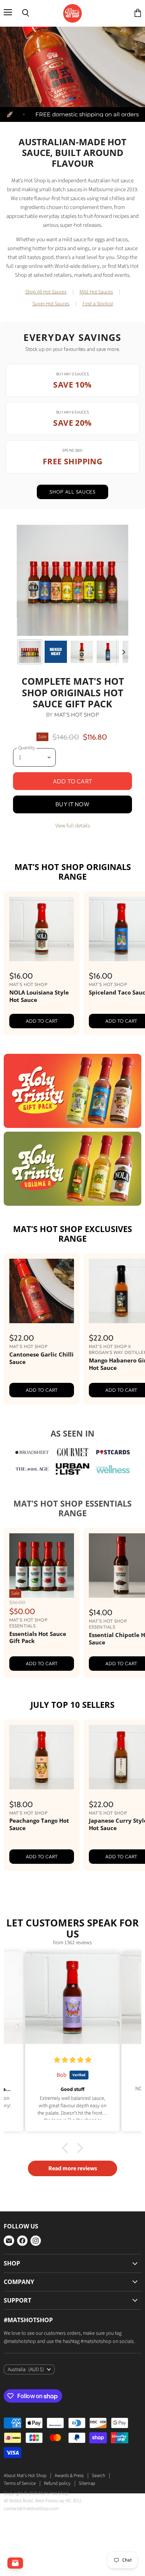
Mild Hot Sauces (96, 404)
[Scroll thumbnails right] (122, 764)
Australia (26, 2481)
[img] (73, 2172)
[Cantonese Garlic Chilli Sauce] (42, 1403)
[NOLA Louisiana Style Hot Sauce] (42, 1041)
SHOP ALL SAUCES (72, 604)
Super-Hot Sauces (51, 416)
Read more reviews (73, 2280)
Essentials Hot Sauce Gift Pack (38, 1749)
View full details (73, 938)
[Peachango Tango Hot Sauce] (42, 1869)
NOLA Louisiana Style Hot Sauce (39, 1108)
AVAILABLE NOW (73, 193)
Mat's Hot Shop (77, 826)
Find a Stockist (98, 416)
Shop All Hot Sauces (46, 404)
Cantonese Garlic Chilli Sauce (41, 1470)
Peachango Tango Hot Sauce (39, 1936)
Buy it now (72, 916)
